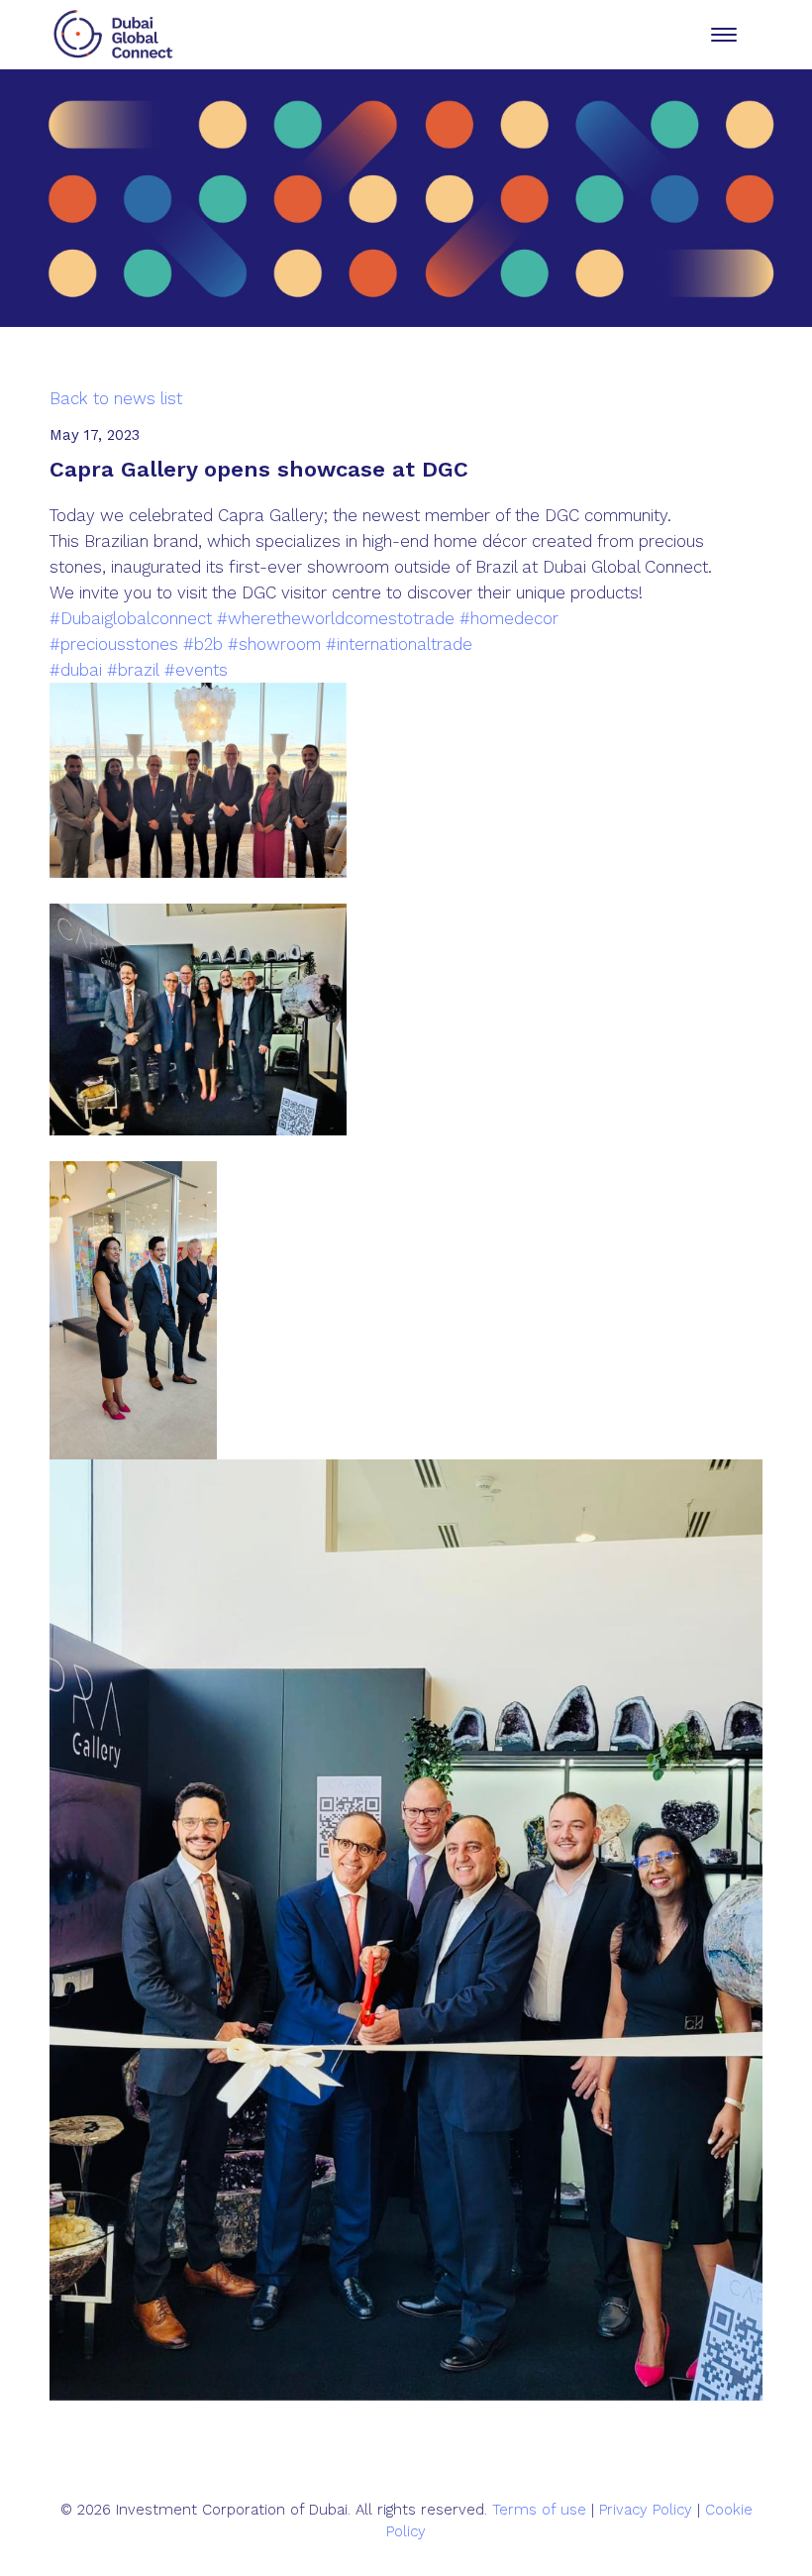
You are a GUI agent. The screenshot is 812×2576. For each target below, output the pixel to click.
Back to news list (116, 398)
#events (196, 670)
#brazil (133, 670)
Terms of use (539, 2510)
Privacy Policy (646, 2510)
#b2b (203, 644)
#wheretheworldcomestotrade (336, 618)
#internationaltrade (399, 644)
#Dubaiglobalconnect (131, 618)
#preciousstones (114, 644)
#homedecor (509, 618)
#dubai (76, 670)
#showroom (274, 644)
